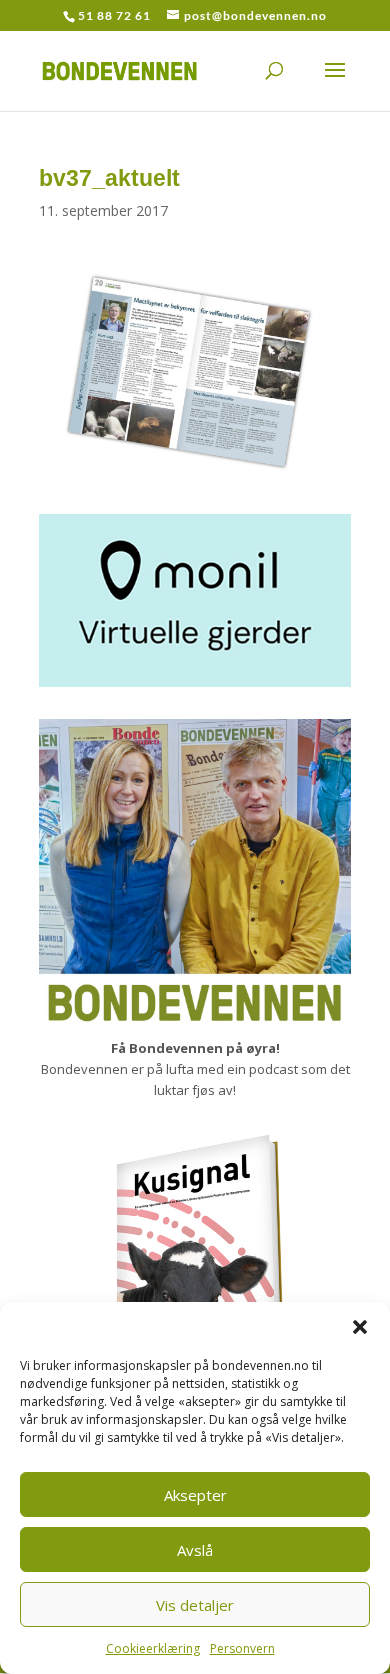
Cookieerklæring (153, 1648)
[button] (360, 1327)
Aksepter (195, 1495)
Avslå (195, 1550)
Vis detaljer (195, 1605)
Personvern (242, 1648)
